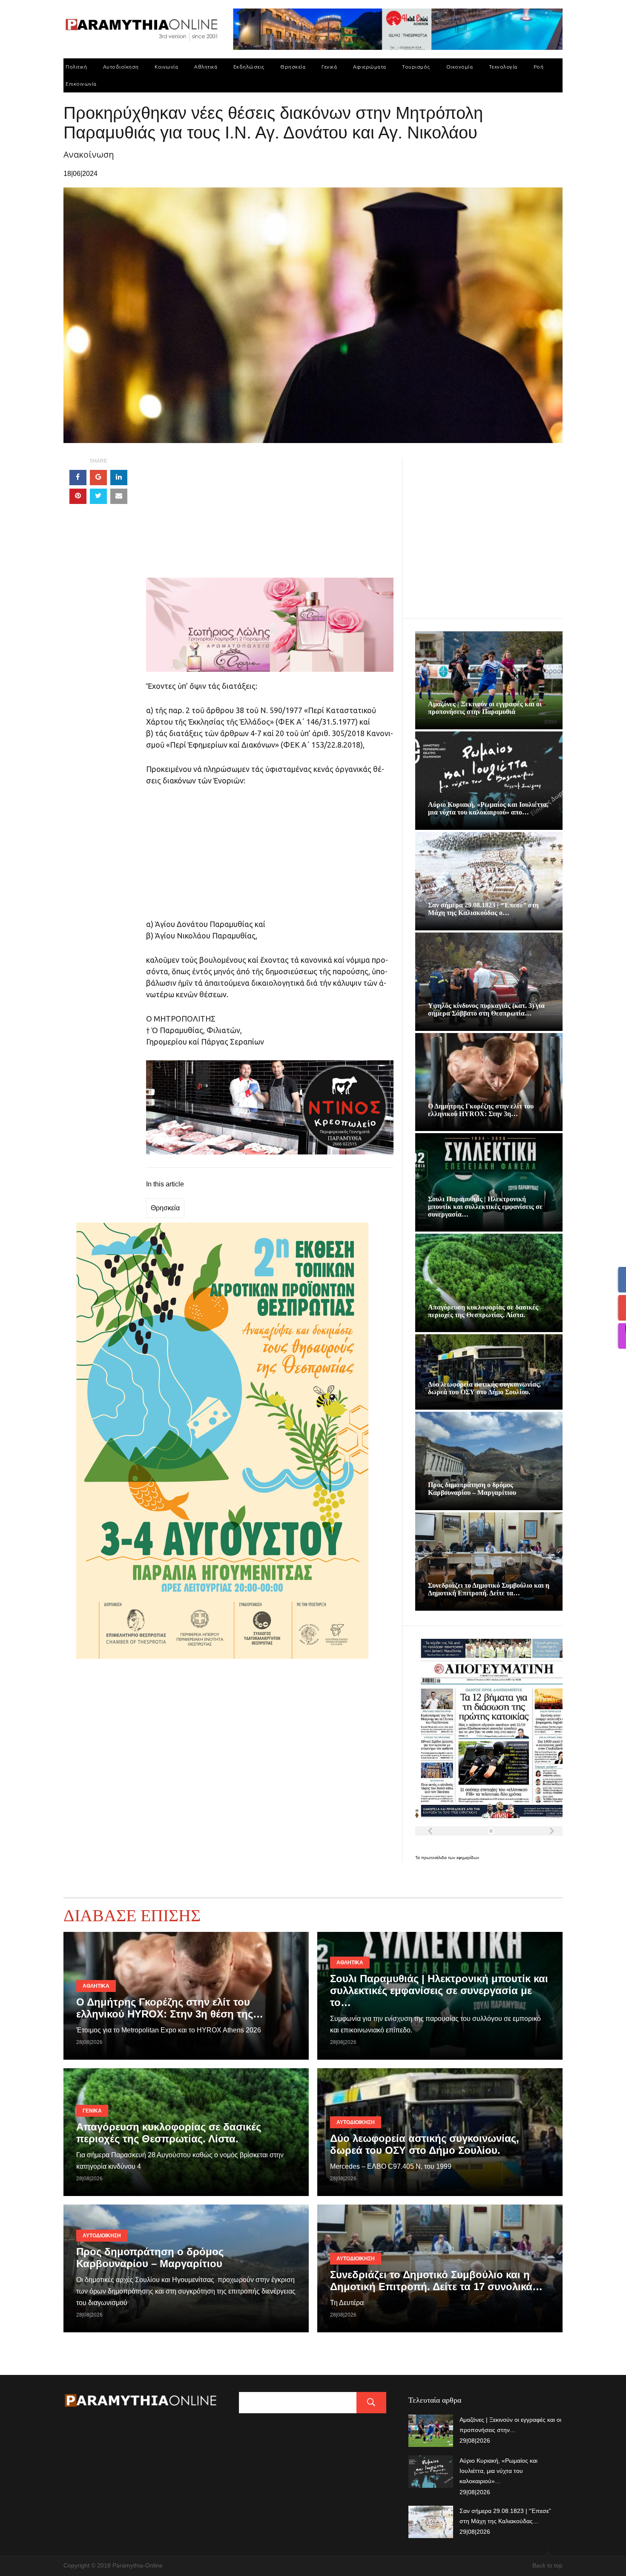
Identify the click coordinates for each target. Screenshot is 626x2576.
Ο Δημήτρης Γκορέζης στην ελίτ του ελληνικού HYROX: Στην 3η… (481, 1110)
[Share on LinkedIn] (119, 478)
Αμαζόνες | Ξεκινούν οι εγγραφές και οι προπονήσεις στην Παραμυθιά (485, 708)
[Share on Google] (98, 478)
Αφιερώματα (370, 67)
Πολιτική (76, 67)
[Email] (119, 496)
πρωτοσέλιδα (435, 1858)
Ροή (539, 67)
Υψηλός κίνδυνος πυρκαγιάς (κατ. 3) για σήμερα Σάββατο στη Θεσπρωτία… (486, 1009)
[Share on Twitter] (98, 496)
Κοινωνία (166, 67)
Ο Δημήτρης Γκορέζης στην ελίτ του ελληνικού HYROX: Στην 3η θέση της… (170, 2008)
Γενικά (329, 67)
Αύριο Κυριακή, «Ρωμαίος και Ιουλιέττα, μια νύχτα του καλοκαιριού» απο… (488, 808)
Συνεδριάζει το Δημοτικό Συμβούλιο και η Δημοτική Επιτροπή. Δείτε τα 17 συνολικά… (436, 2281)
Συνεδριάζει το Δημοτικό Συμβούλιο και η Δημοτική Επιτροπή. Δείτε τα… (489, 1589)
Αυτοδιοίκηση (121, 67)
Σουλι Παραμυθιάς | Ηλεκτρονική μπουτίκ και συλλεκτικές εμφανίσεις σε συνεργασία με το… (439, 1990)
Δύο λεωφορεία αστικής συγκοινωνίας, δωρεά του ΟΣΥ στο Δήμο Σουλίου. (484, 1388)
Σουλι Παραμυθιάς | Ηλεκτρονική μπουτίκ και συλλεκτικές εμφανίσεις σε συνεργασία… (485, 1207)
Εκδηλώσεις (249, 67)
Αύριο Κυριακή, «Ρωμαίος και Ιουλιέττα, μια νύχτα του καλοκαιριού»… (498, 2471)
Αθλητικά (206, 67)
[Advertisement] (270, 518)
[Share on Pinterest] (78, 496)
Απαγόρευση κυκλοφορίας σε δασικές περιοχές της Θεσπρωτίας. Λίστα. (483, 1311)
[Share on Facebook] (78, 478)
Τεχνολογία (503, 67)
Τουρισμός (416, 67)
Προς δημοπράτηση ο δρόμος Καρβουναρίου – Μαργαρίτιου (472, 1489)
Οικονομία (460, 67)
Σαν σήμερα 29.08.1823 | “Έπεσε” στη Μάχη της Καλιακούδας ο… (483, 909)
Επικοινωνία (81, 84)
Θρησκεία (293, 67)
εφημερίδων (468, 1858)
